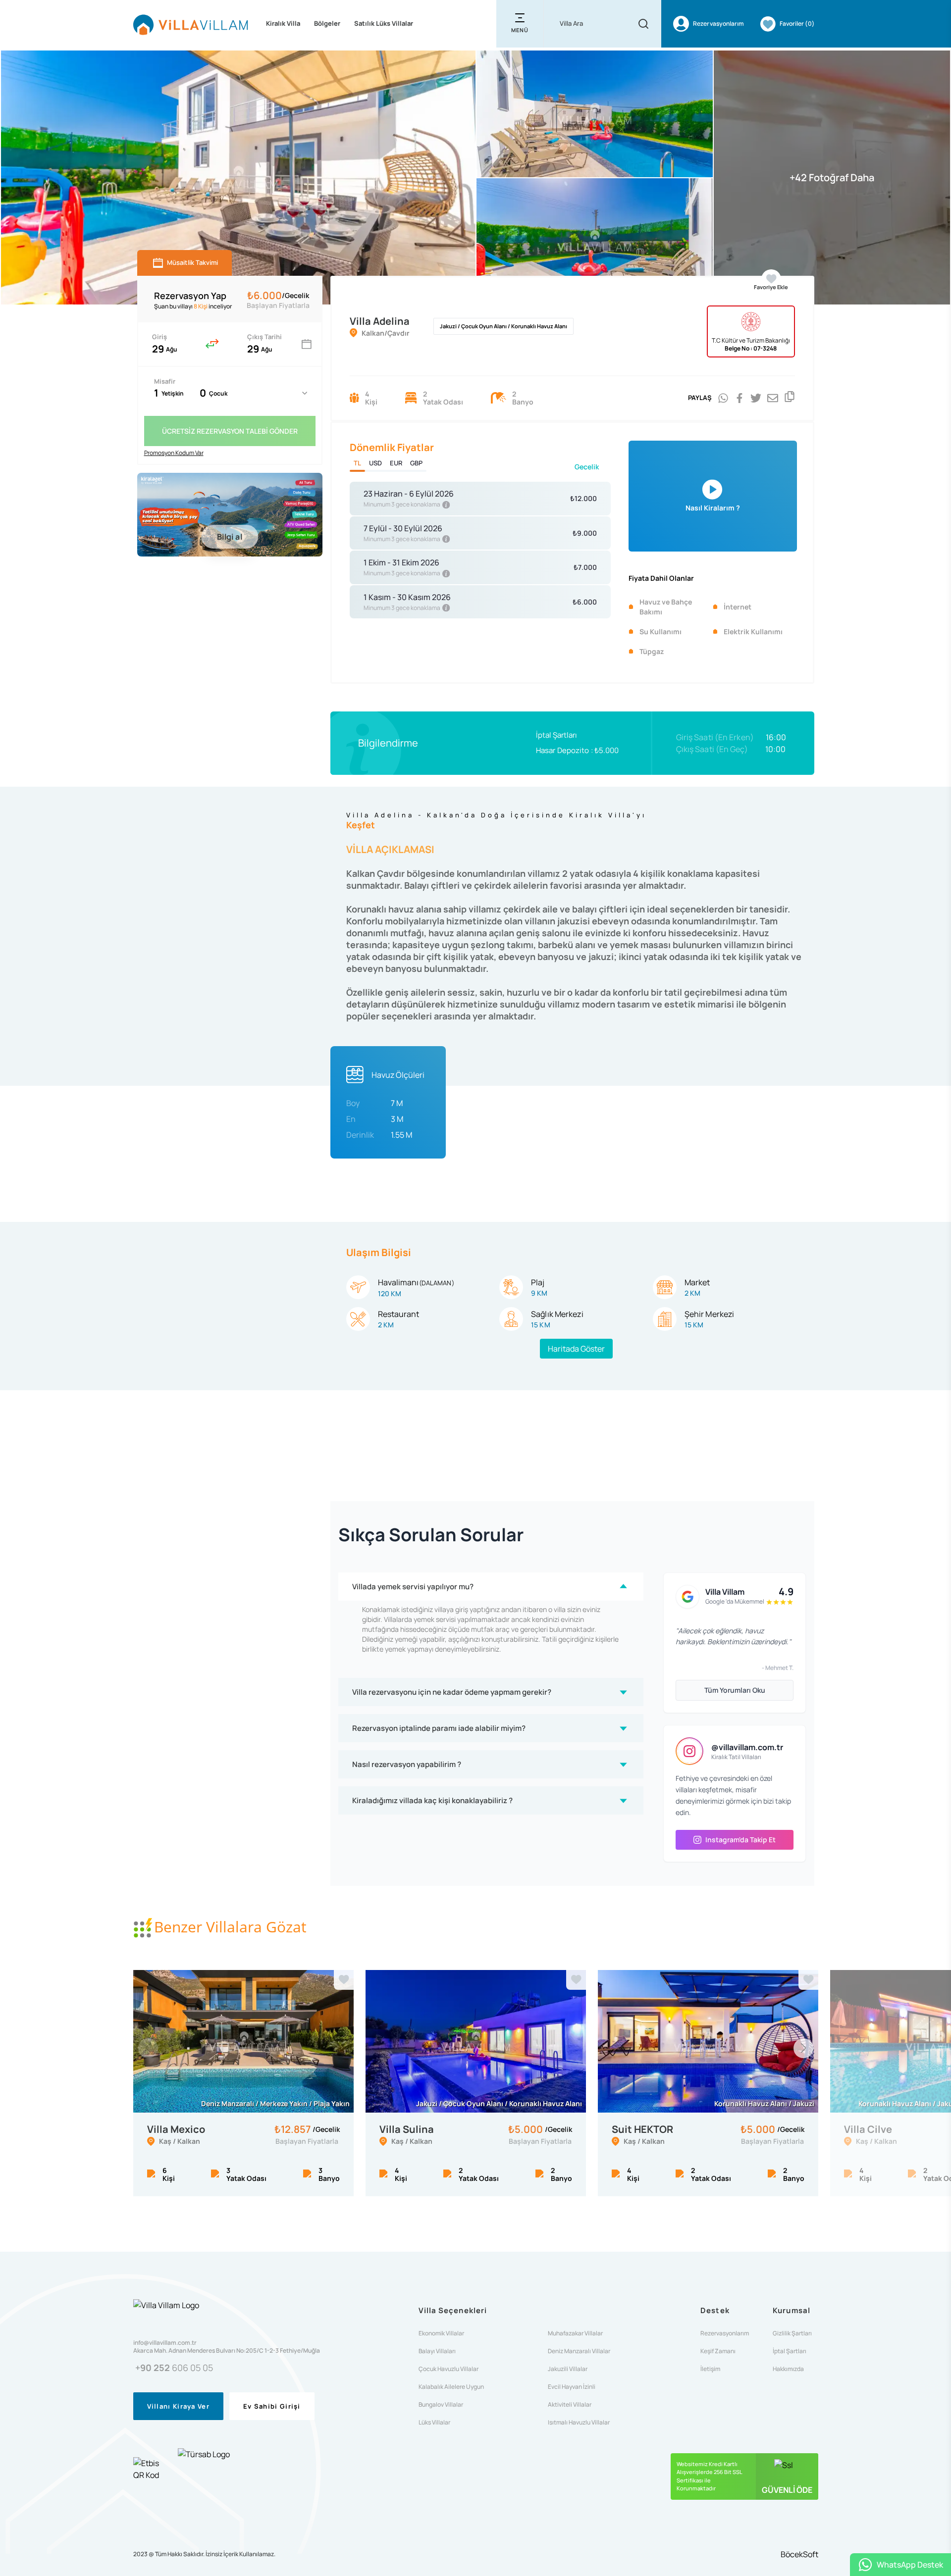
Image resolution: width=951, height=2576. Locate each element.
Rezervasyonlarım (725, 2333)
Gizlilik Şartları (792, 2333)
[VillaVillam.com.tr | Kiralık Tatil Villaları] (191, 24)
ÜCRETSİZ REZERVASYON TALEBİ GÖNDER (230, 431)
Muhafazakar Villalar (575, 2333)
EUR (396, 463)
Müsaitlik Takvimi (192, 262)
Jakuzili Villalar (568, 2369)
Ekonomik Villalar (441, 2333)
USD (375, 463)
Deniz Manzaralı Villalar (579, 2351)
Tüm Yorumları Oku (735, 1690)
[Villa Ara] (643, 24)
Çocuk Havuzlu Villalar (449, 2369)
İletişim (710, 2369)
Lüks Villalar (434, 2423)
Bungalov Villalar (441, 2405)
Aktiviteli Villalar (570, 2405)
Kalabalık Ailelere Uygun (451, 2387)
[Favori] (344, 1980)
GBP (416, 463)
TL (357, 463)
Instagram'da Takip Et (740, 1840)
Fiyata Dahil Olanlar (661, 578)
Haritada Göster (576, 1349)
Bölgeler (327, 23)
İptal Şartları (556, 735)
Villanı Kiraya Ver (178, 2406)
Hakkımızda (788, 2369)
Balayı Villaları (437, 2351)
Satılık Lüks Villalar (384, 23)
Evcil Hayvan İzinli (572, 2387)
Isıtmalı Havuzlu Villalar (579, 2423)
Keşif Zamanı (718, 2351)
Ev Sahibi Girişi (272, 2406)
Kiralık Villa (283, 23)
